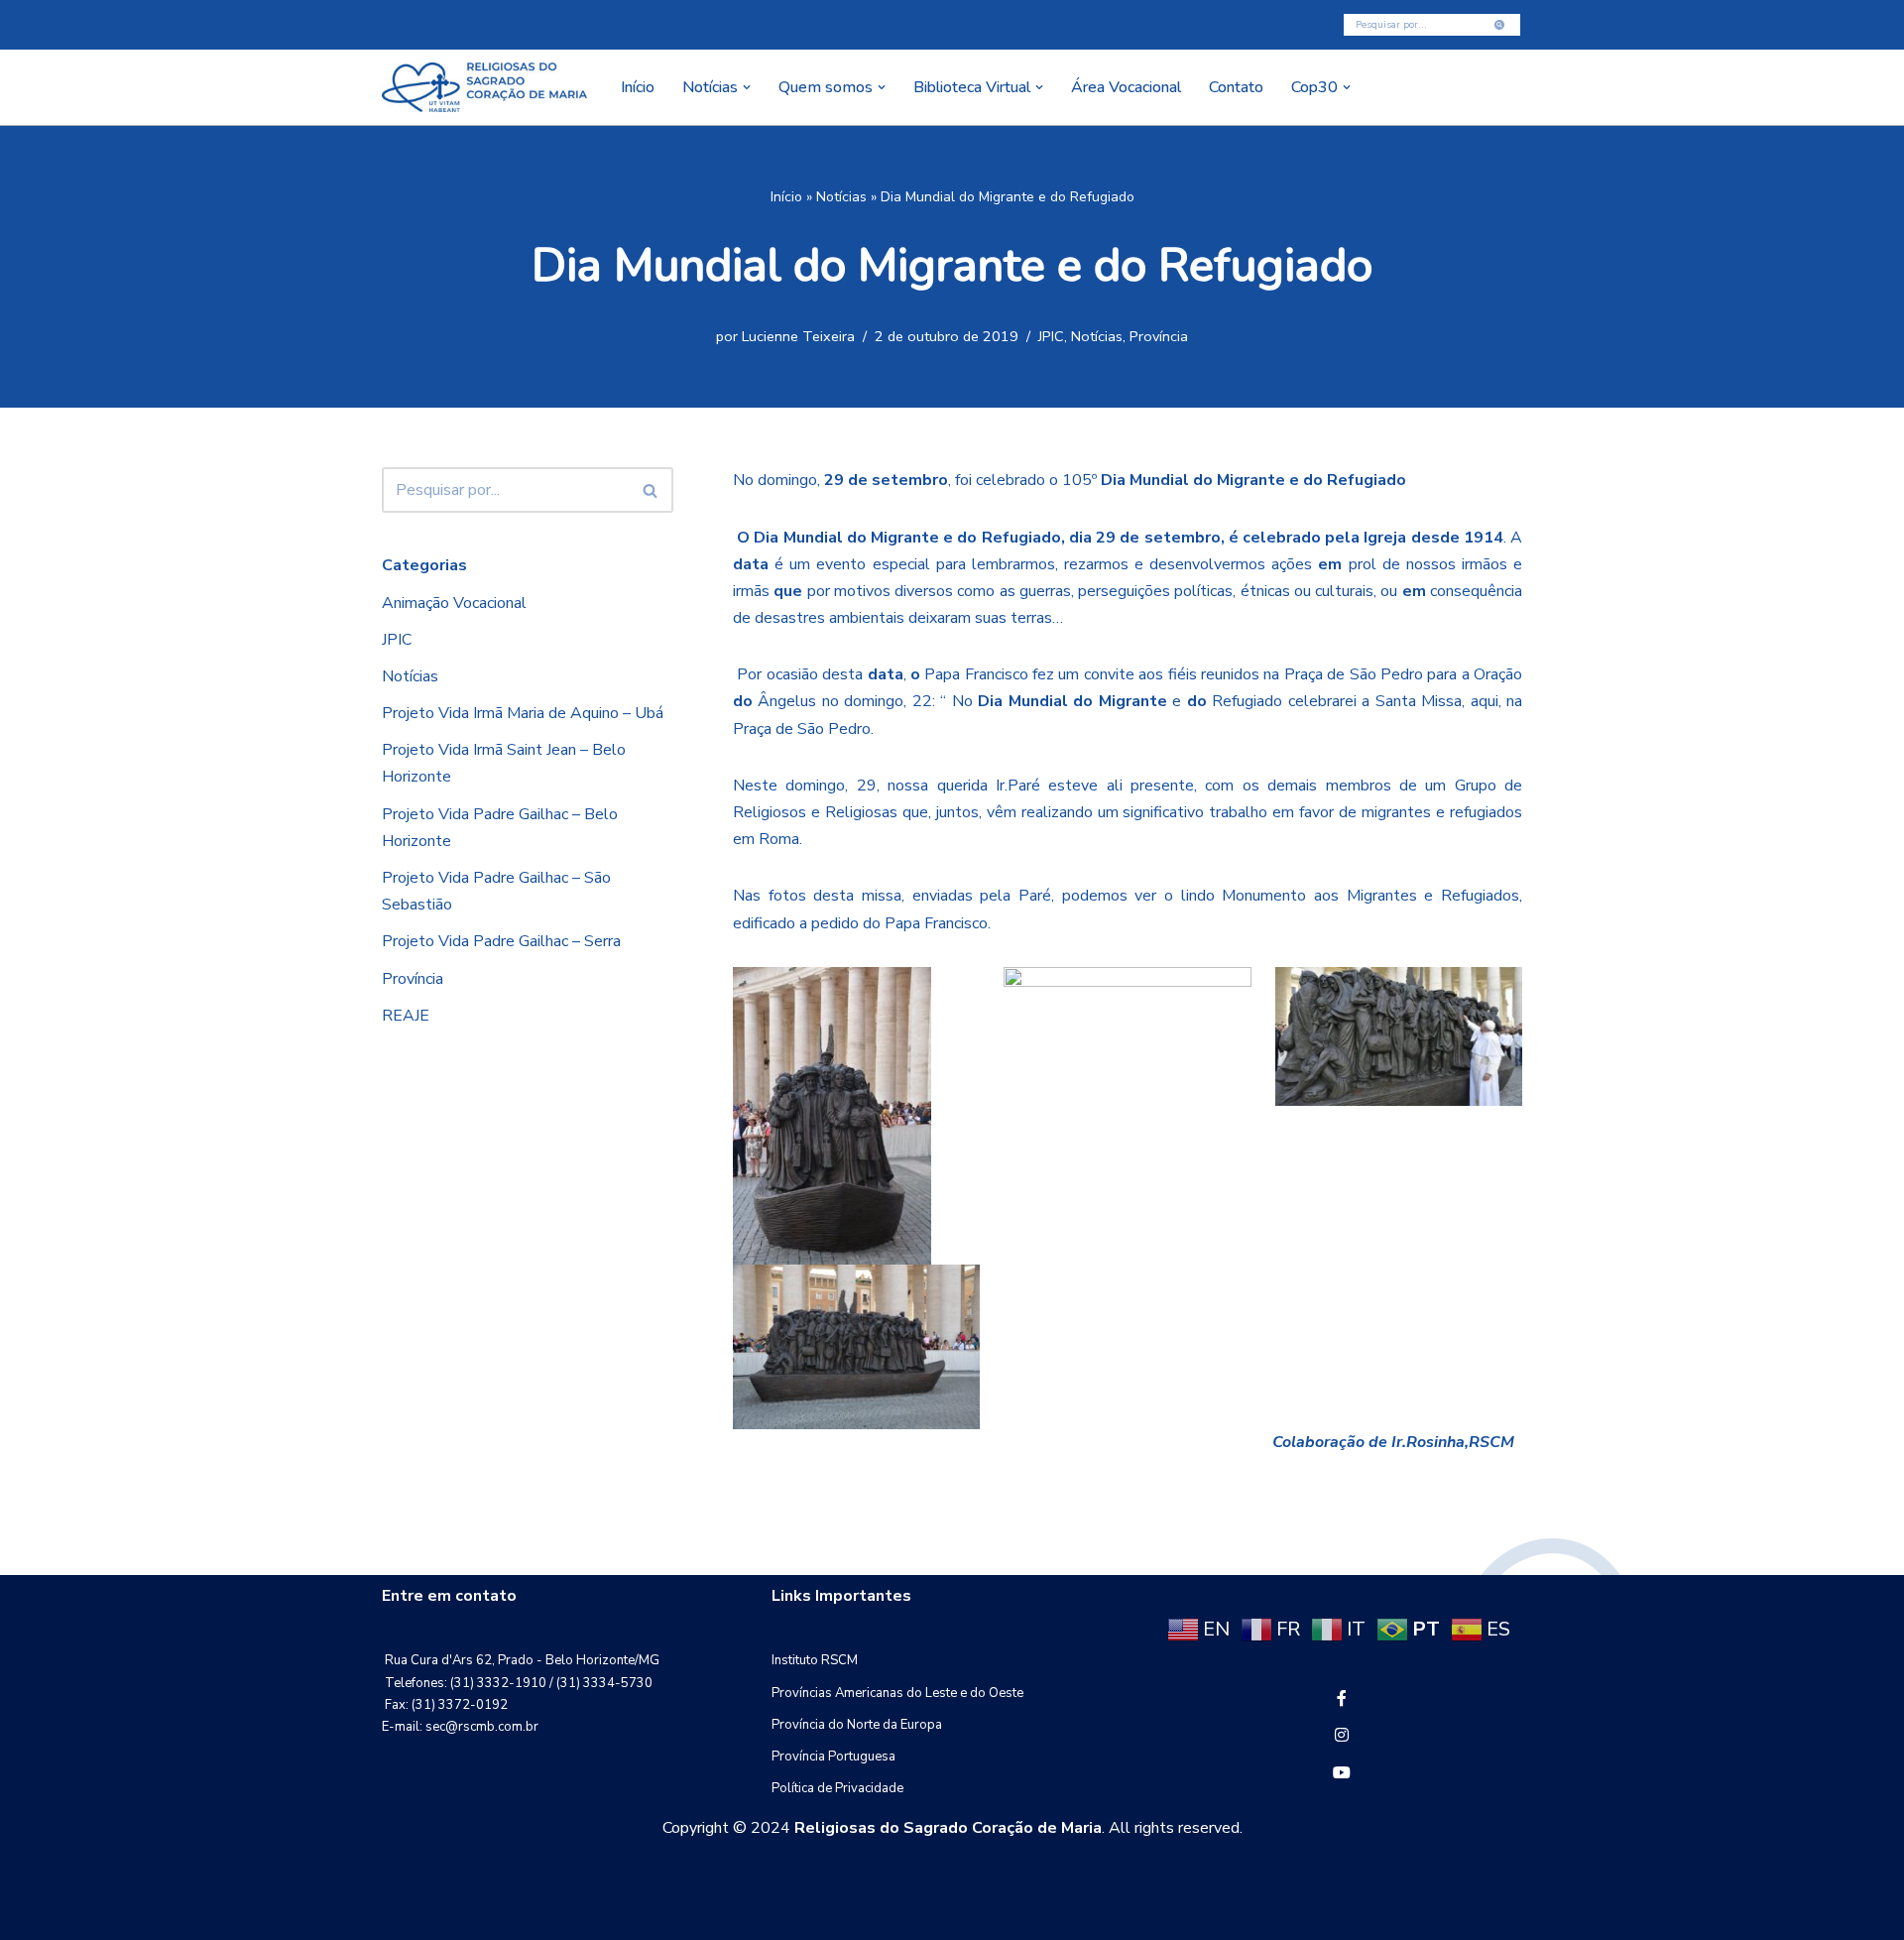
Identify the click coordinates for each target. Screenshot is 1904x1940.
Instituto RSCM (815, 1660)
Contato (1236, 87)
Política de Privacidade (837, 1788)
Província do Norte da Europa (857, 1725)
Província (1159, 336)
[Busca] (1500, 25)
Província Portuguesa (833, 1757)
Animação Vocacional (454, 603)
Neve (401, 1914)
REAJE (406, 1016)
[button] (747, 87)
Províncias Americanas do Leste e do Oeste (897, 1693)
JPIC (1051, 336)
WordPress (540, 1914)
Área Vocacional (1126, 87)
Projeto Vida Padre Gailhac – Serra (501, 941)
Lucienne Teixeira (798, 336)
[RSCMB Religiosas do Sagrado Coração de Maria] (484, 87)
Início (638, 87)
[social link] (1342, 1699)
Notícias (841, 197)
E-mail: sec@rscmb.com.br (460, 1727)
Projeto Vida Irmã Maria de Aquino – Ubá (523, 713)
